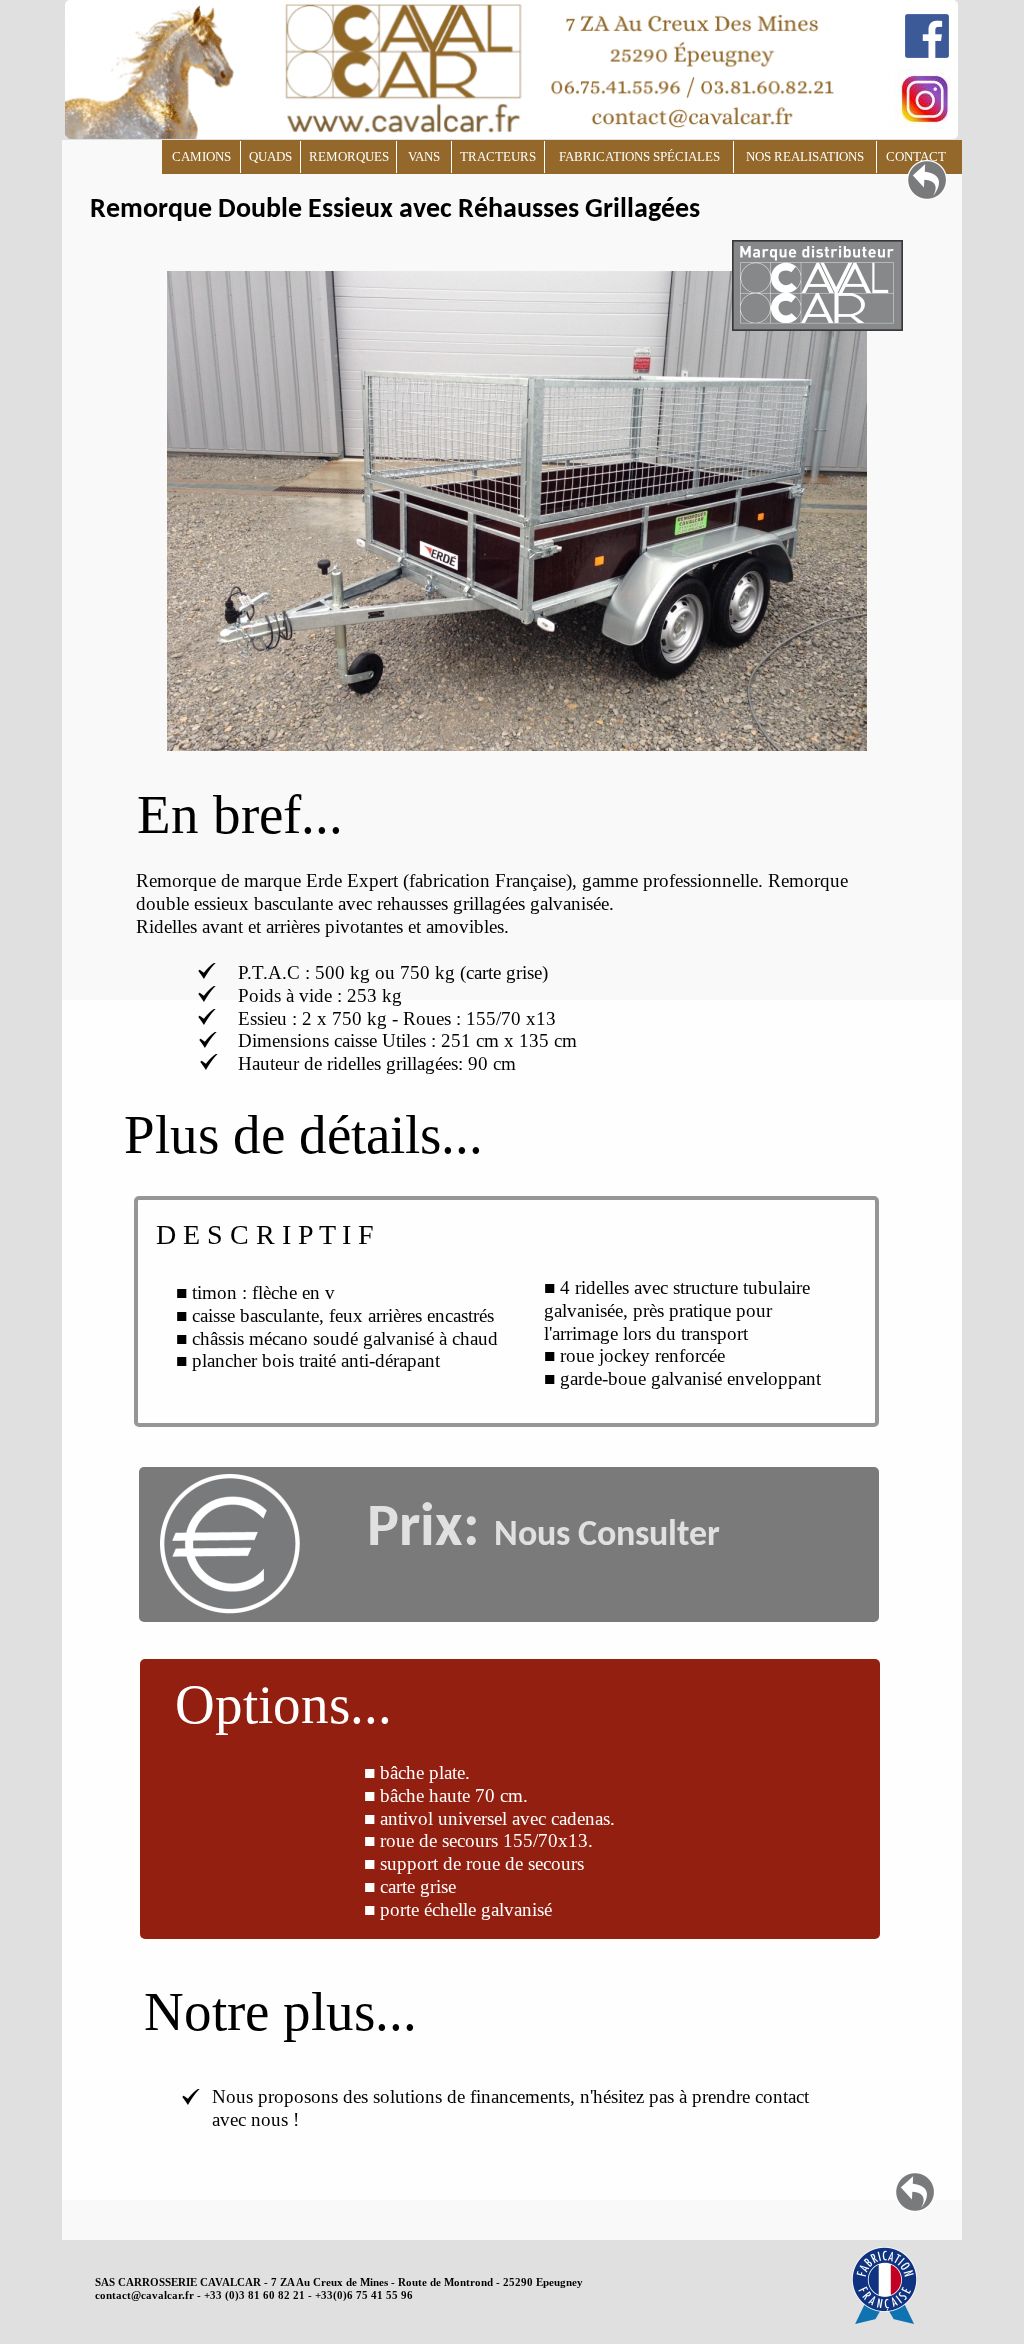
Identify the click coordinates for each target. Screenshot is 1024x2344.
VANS (424, 156)
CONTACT (916, 156)
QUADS (270, 156)
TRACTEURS (498, 156)
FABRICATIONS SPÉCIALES (639, 156)
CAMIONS (201, 156)
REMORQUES (349, 156)
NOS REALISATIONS (805, 156)
